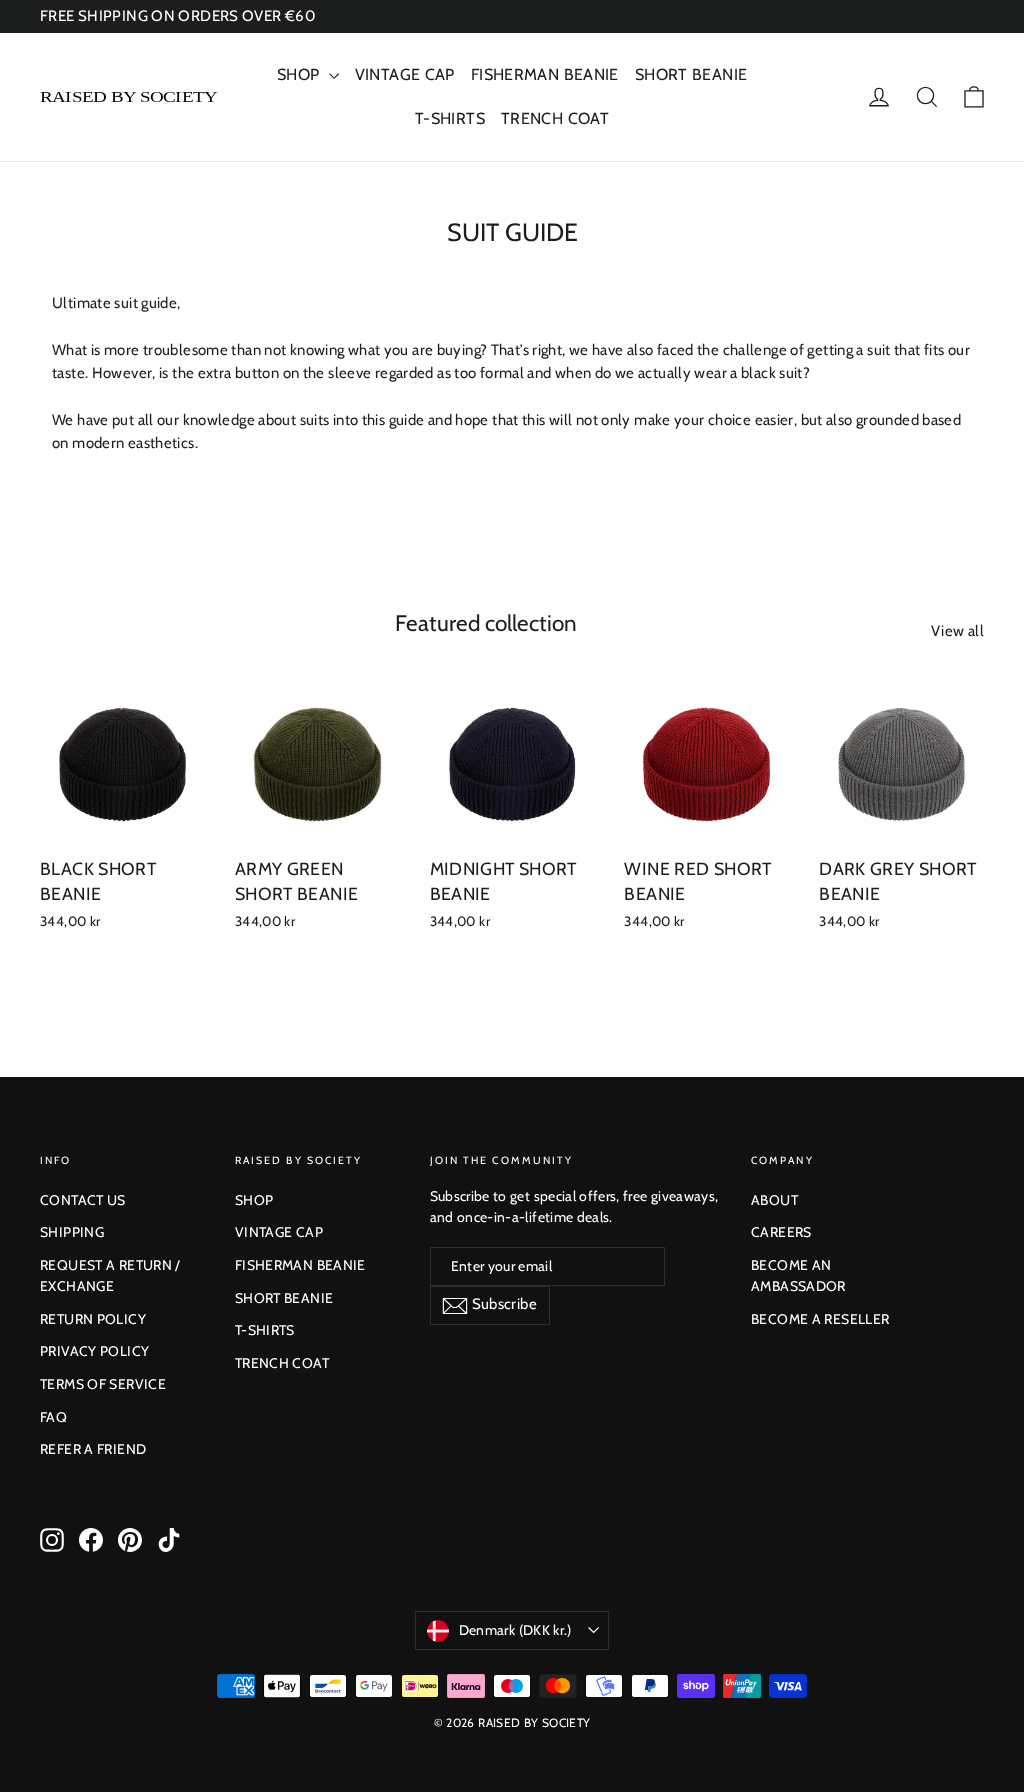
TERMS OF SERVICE (103, 1384)
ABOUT (774, 1200)
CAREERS (781, 1232)
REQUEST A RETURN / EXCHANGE (110, 1275)
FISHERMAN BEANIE (545, 74)
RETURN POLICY (93, 1319)
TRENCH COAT (555, 118)
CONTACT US (83, 1200)
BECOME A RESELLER (820, 1319)
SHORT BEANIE (691, 74)
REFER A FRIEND (93, 1449)
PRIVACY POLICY (94, 1351)
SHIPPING (72, 1232)
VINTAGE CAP (405, 74)
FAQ (53, 1417)
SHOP (300, 74)
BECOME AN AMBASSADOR (798, 1275)
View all (957, 631)
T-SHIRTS (450, 118)
